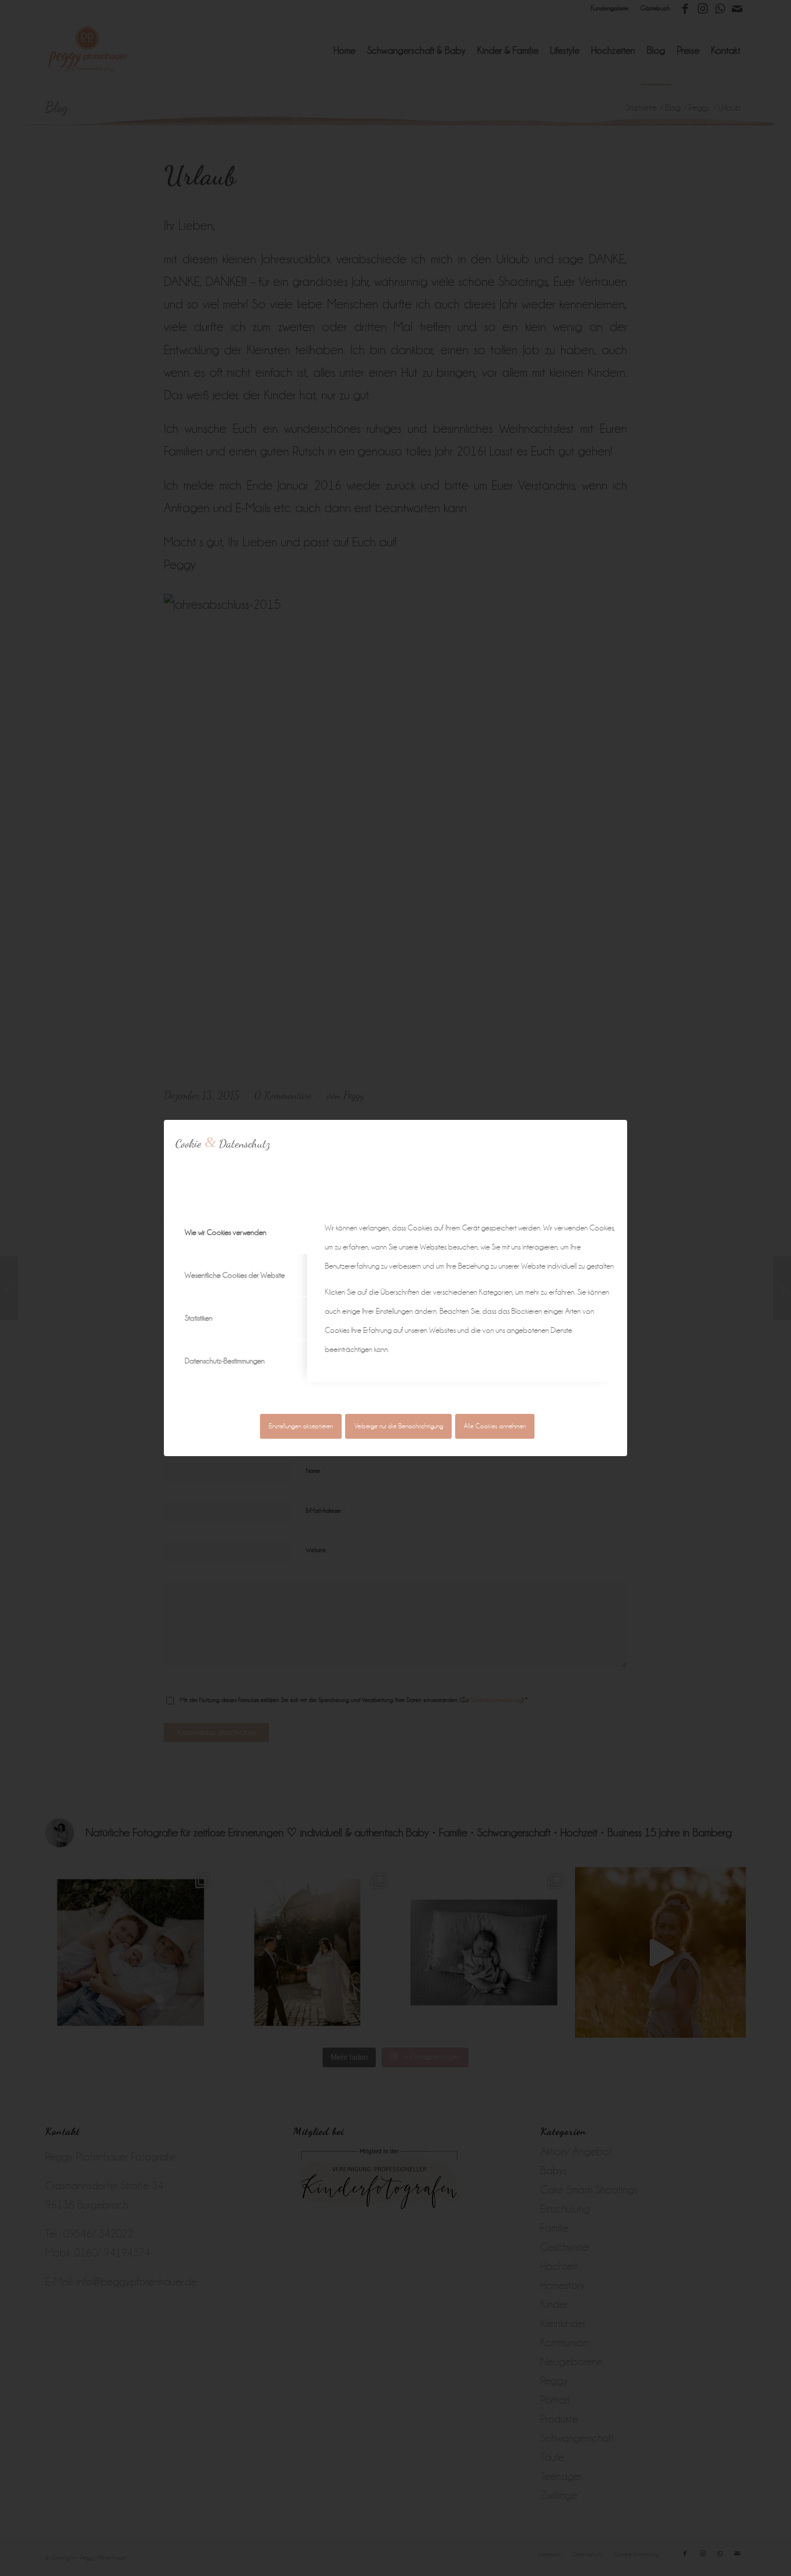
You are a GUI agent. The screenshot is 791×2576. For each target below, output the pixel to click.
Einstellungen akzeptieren (301, 1426)
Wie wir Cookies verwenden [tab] (226, 1232)
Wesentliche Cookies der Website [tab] (235, 1275)
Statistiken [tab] (199, 1318)
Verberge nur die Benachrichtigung (399, 1426)
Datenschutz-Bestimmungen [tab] (225, 1361)
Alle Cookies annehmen (495, 1426)
